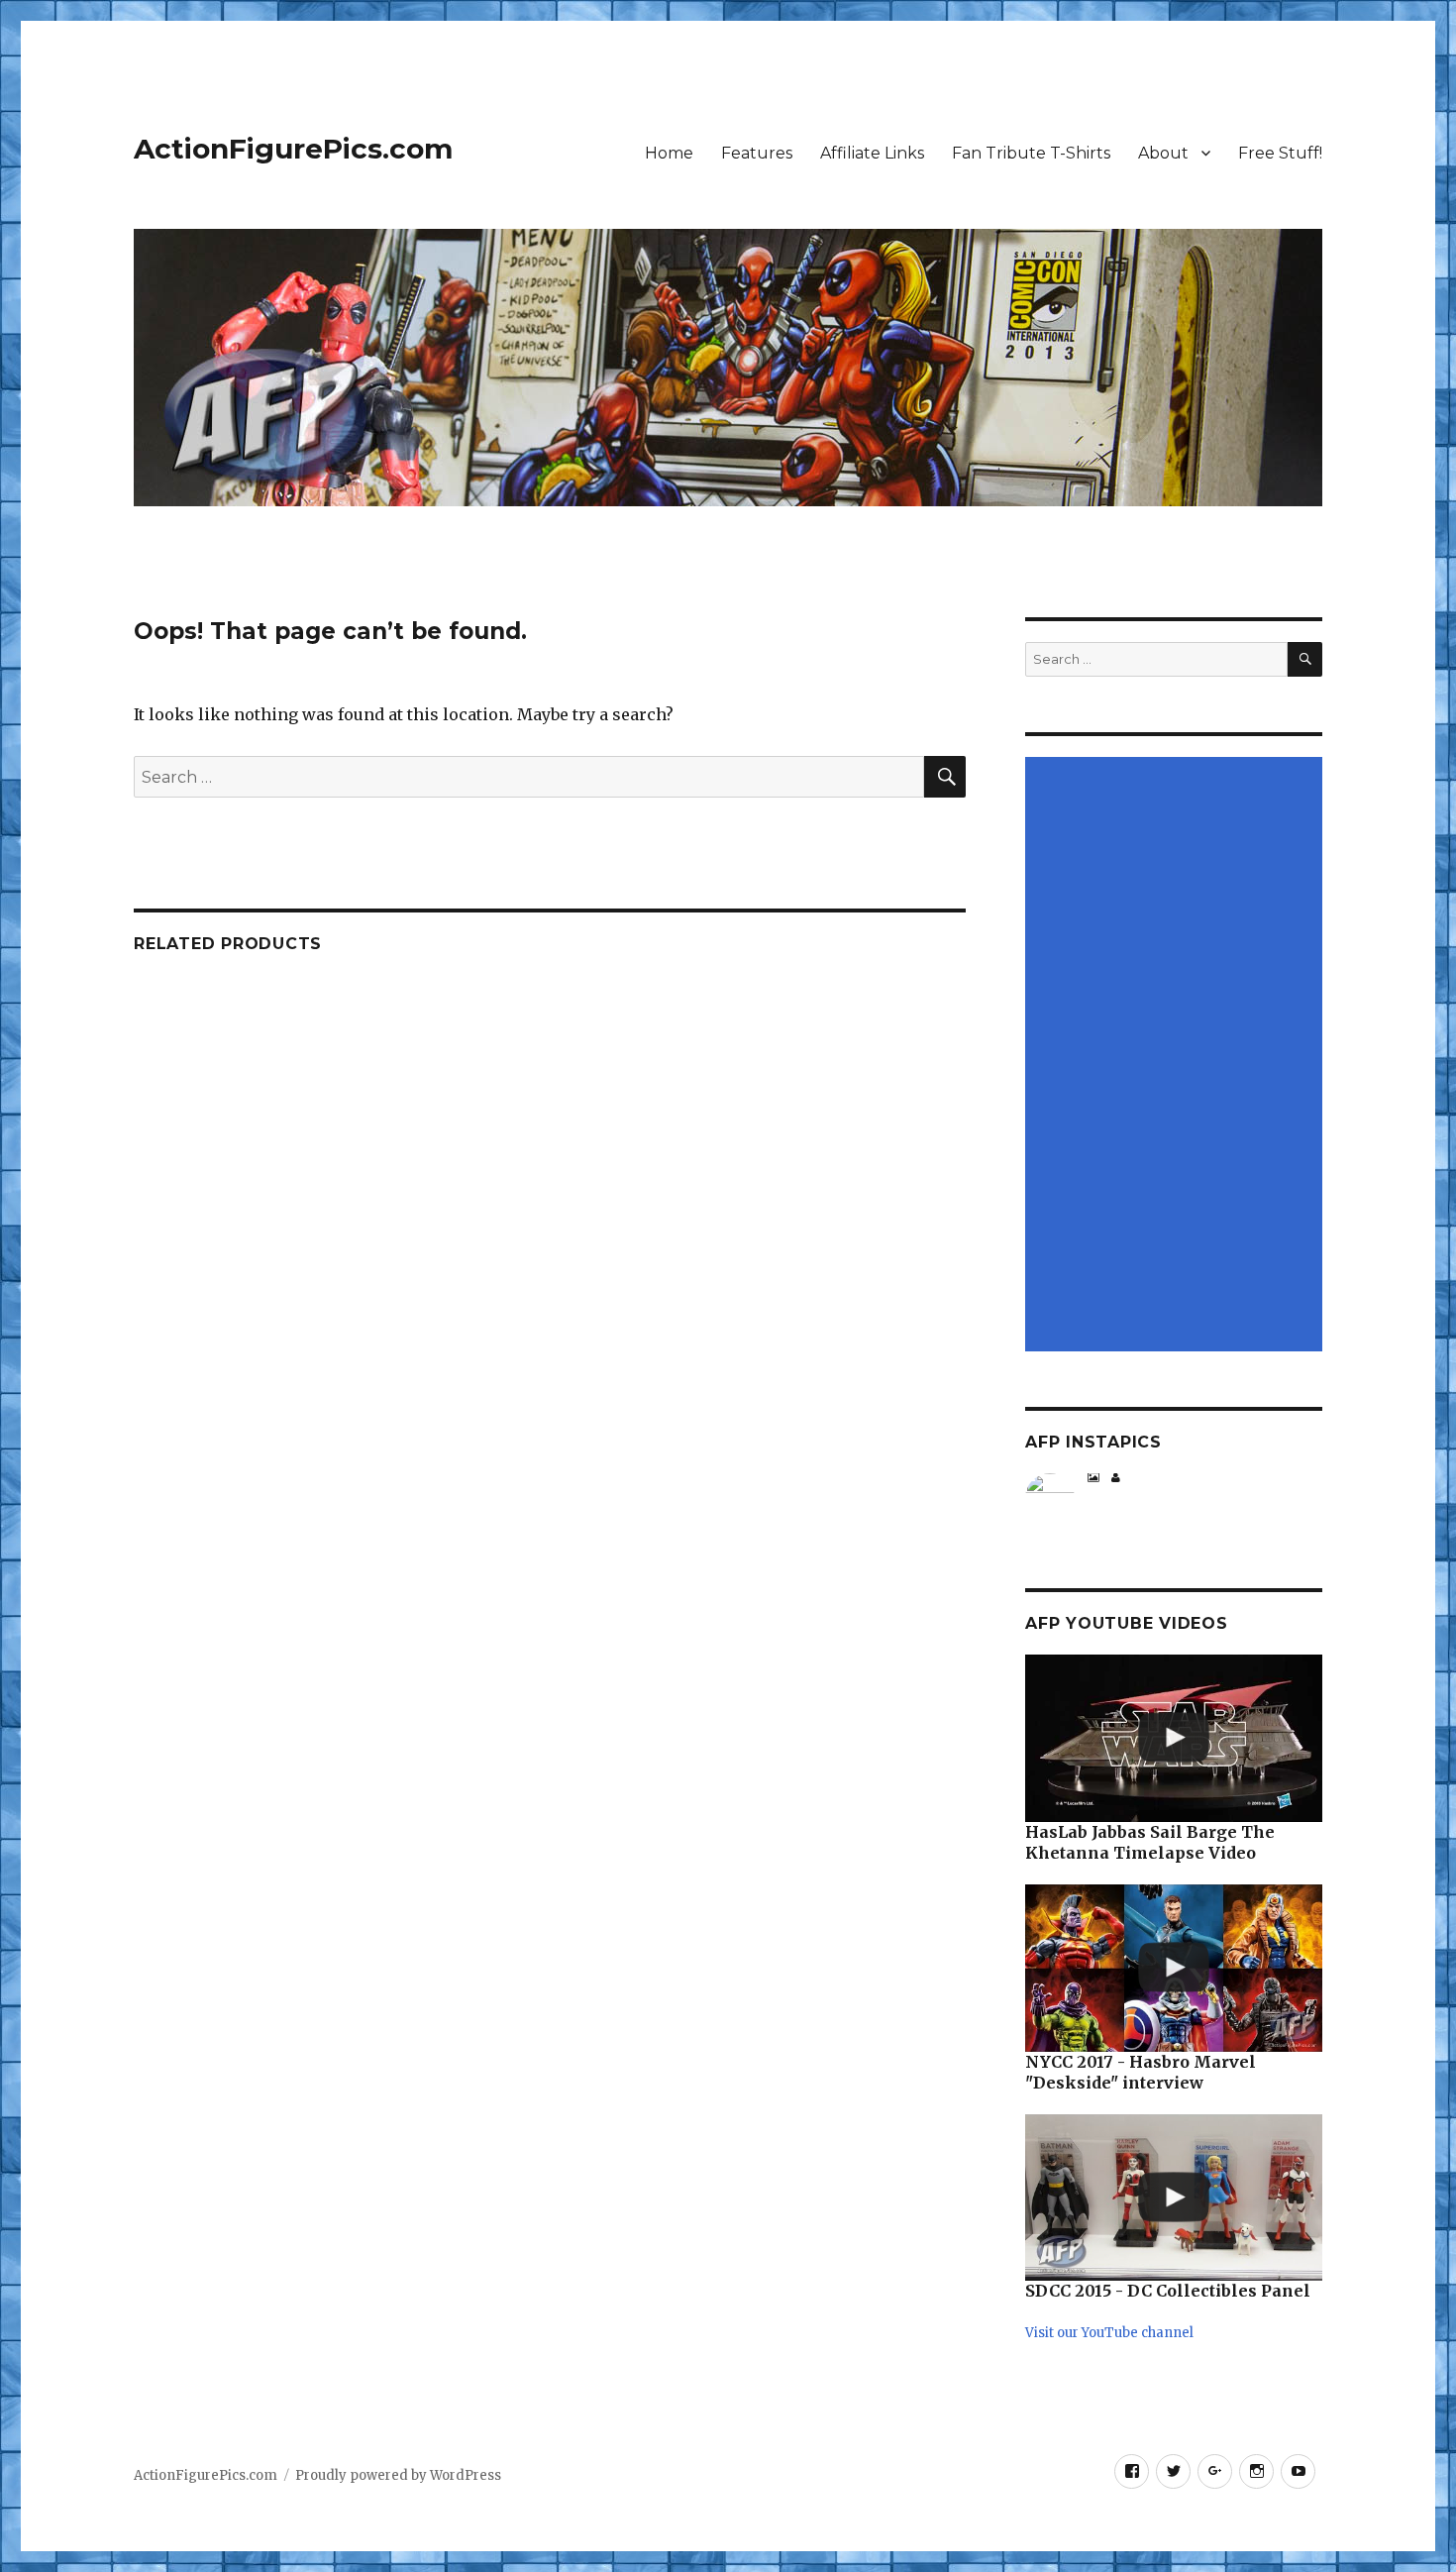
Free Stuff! (1280, 153)
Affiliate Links (872, 153)
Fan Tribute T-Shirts (1031, 153)
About (1163, 153)
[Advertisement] (1177, 1056)
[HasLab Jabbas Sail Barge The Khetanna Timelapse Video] (1174, 1738)
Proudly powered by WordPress (398, 2475)
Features (757, 153)
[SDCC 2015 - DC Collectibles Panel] (1174, 2198)
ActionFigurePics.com (293, 149)
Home (669, 153)
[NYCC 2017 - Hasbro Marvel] (1174, 1968)
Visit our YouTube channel (1109, 2333)
